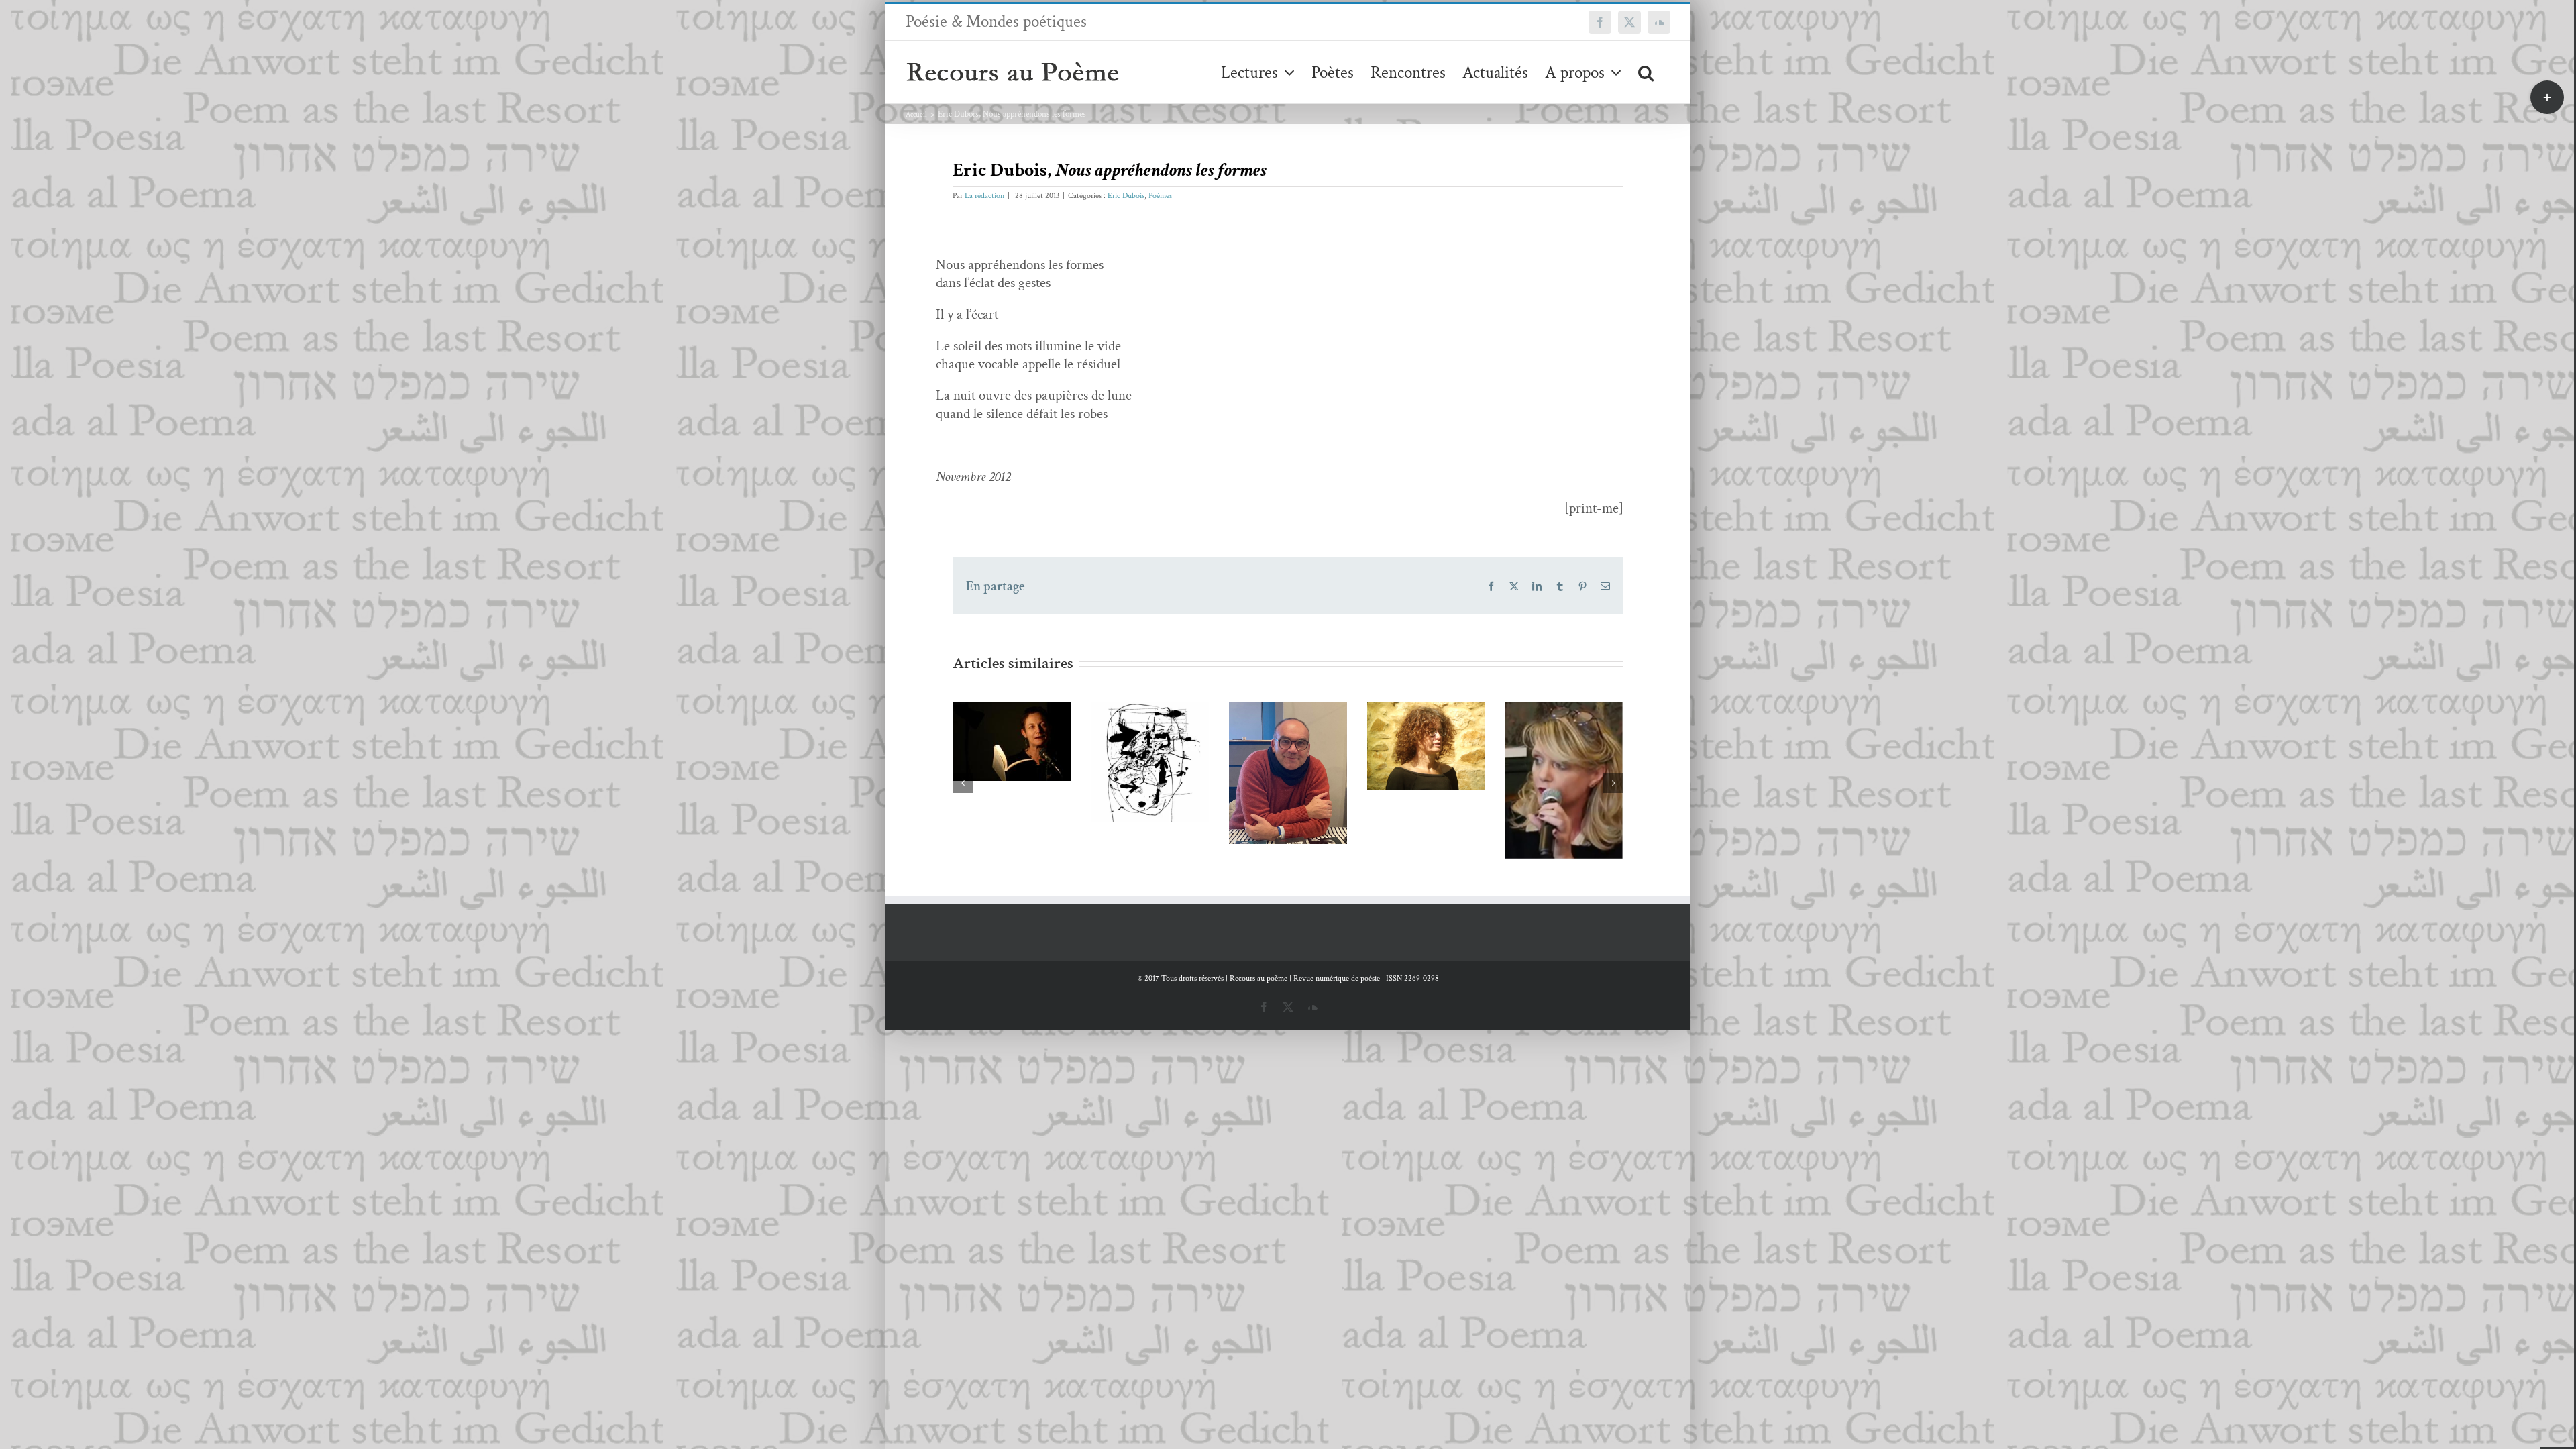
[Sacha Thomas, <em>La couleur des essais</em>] (1426, 781)
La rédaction (984, 196)
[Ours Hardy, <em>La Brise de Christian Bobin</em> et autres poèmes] (1564, 783)
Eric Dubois (1126, 196)
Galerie (1031, 717)
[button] (1646, 72)
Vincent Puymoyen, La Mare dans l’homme (1130, 728)
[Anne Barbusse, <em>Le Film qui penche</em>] (1288, 746)
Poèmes (1160, 196)
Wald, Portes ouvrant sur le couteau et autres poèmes (992, 717)
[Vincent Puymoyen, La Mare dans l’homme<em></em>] (1150, 773)
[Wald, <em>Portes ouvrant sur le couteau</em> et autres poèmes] (1012, 762)
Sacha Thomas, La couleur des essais (1406, 746)
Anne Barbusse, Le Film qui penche (1268, 721)
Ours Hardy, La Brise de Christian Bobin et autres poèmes (1545, 738)
